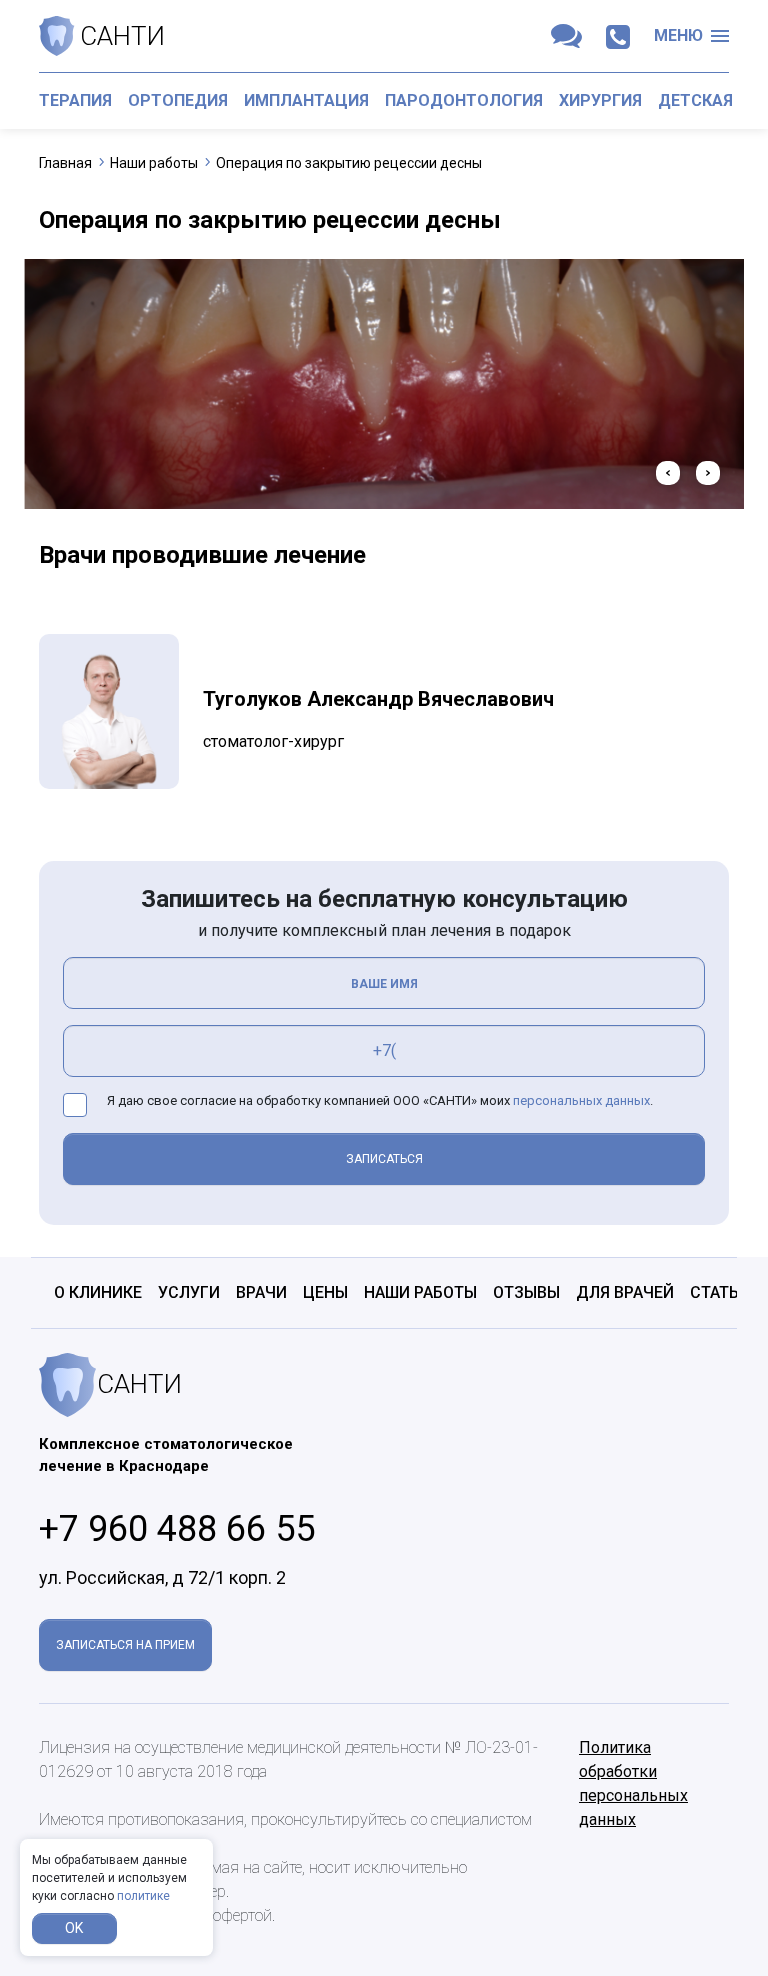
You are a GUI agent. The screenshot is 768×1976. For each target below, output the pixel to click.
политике (143, 1896)
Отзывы (526, 1292)
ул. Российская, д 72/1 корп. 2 (162, 1577)
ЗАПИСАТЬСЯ (384, 1159)
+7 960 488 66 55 (177, 1529)
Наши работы (154, 163)
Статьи (720, 1292)
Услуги (189, 1292)
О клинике (98, 1292)
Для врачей (625, 1292)
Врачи (261, 1292)
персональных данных (581, 1100)
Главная (65, 163)
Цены (325, 1292)
